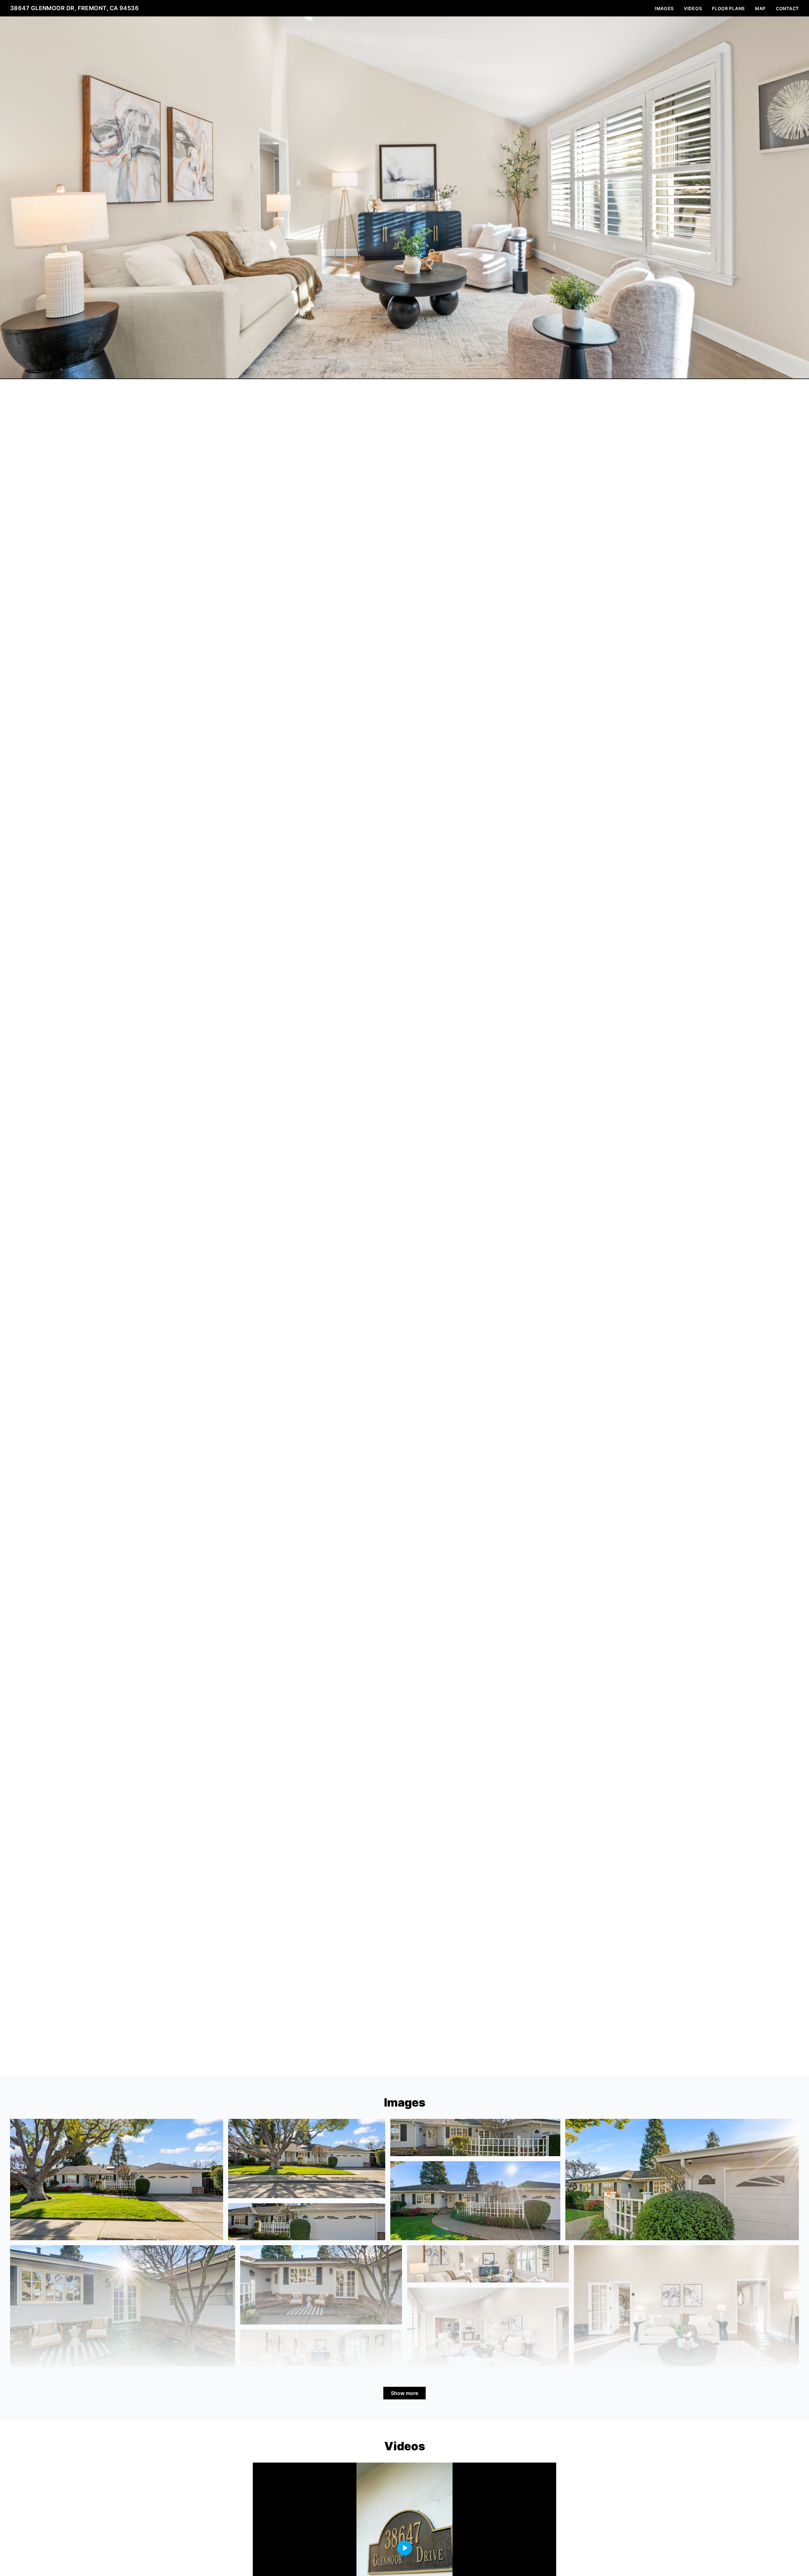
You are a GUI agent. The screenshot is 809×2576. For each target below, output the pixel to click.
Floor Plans (728, 8)
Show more (404, 2393)
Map (760, 8)
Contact (787, 8)
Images (664, 8)
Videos (693, 8)
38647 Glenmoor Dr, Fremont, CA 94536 (74, 8)
